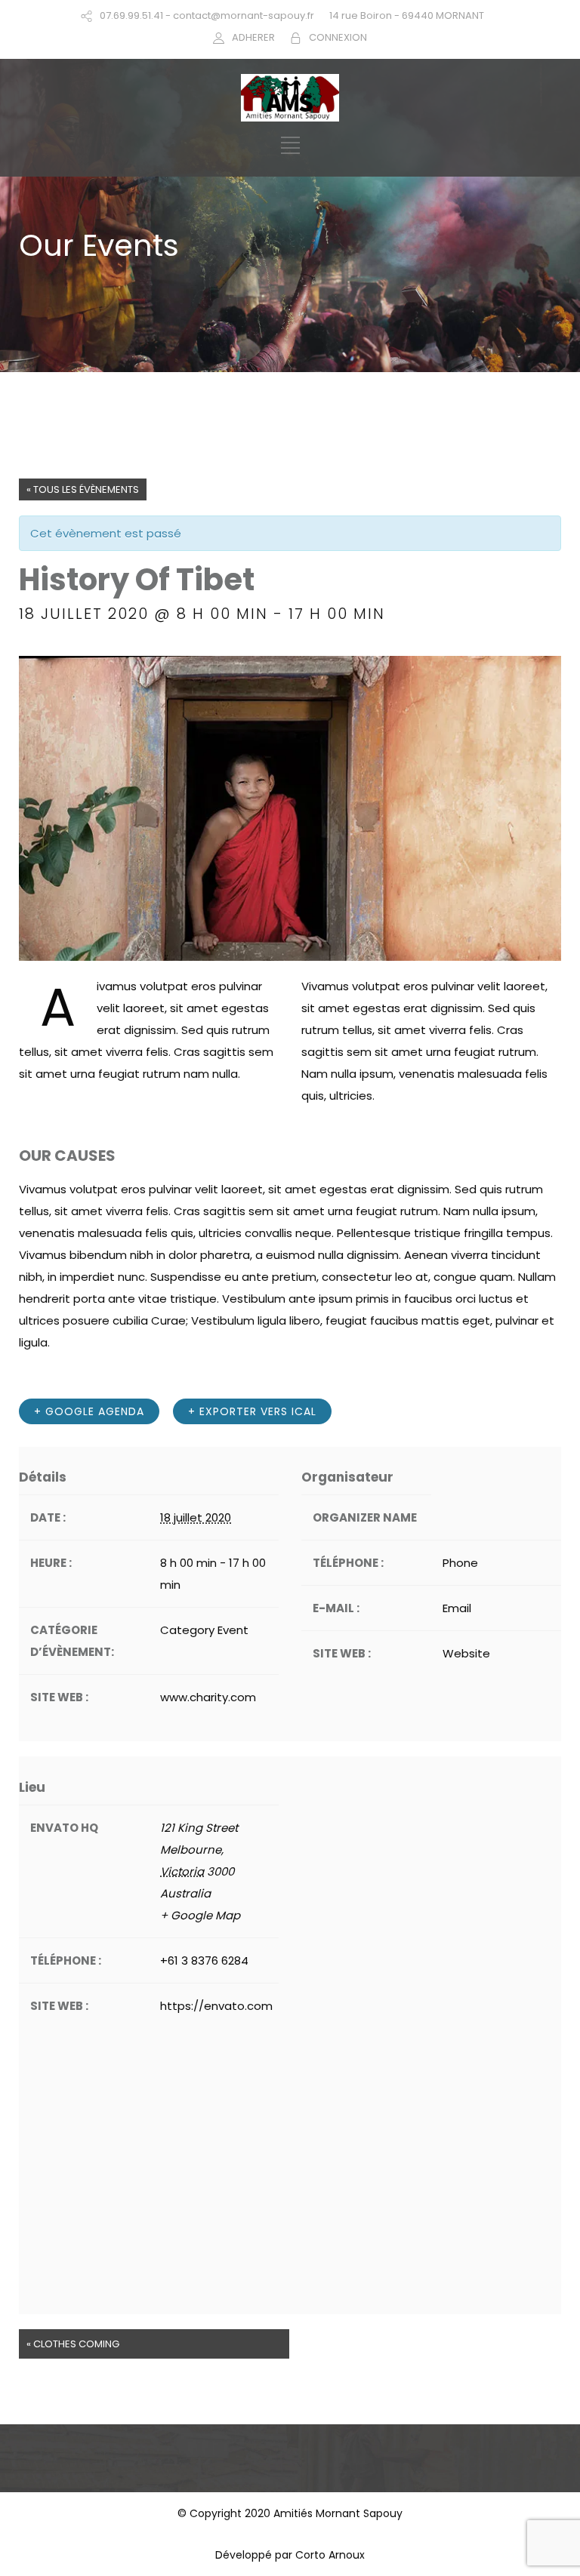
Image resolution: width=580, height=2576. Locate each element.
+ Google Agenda (89, 1411)
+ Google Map (200, 1915)
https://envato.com (216, 2006)
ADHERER (253, 37)
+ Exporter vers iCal (252, 1411)
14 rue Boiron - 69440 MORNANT (407, 15)
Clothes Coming (73, 2344)
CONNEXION (338, 37)
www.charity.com (208, 1697)
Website (466, 1653)
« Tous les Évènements (83, 489)
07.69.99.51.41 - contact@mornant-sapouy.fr (207, 15)
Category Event (204, 1630)
